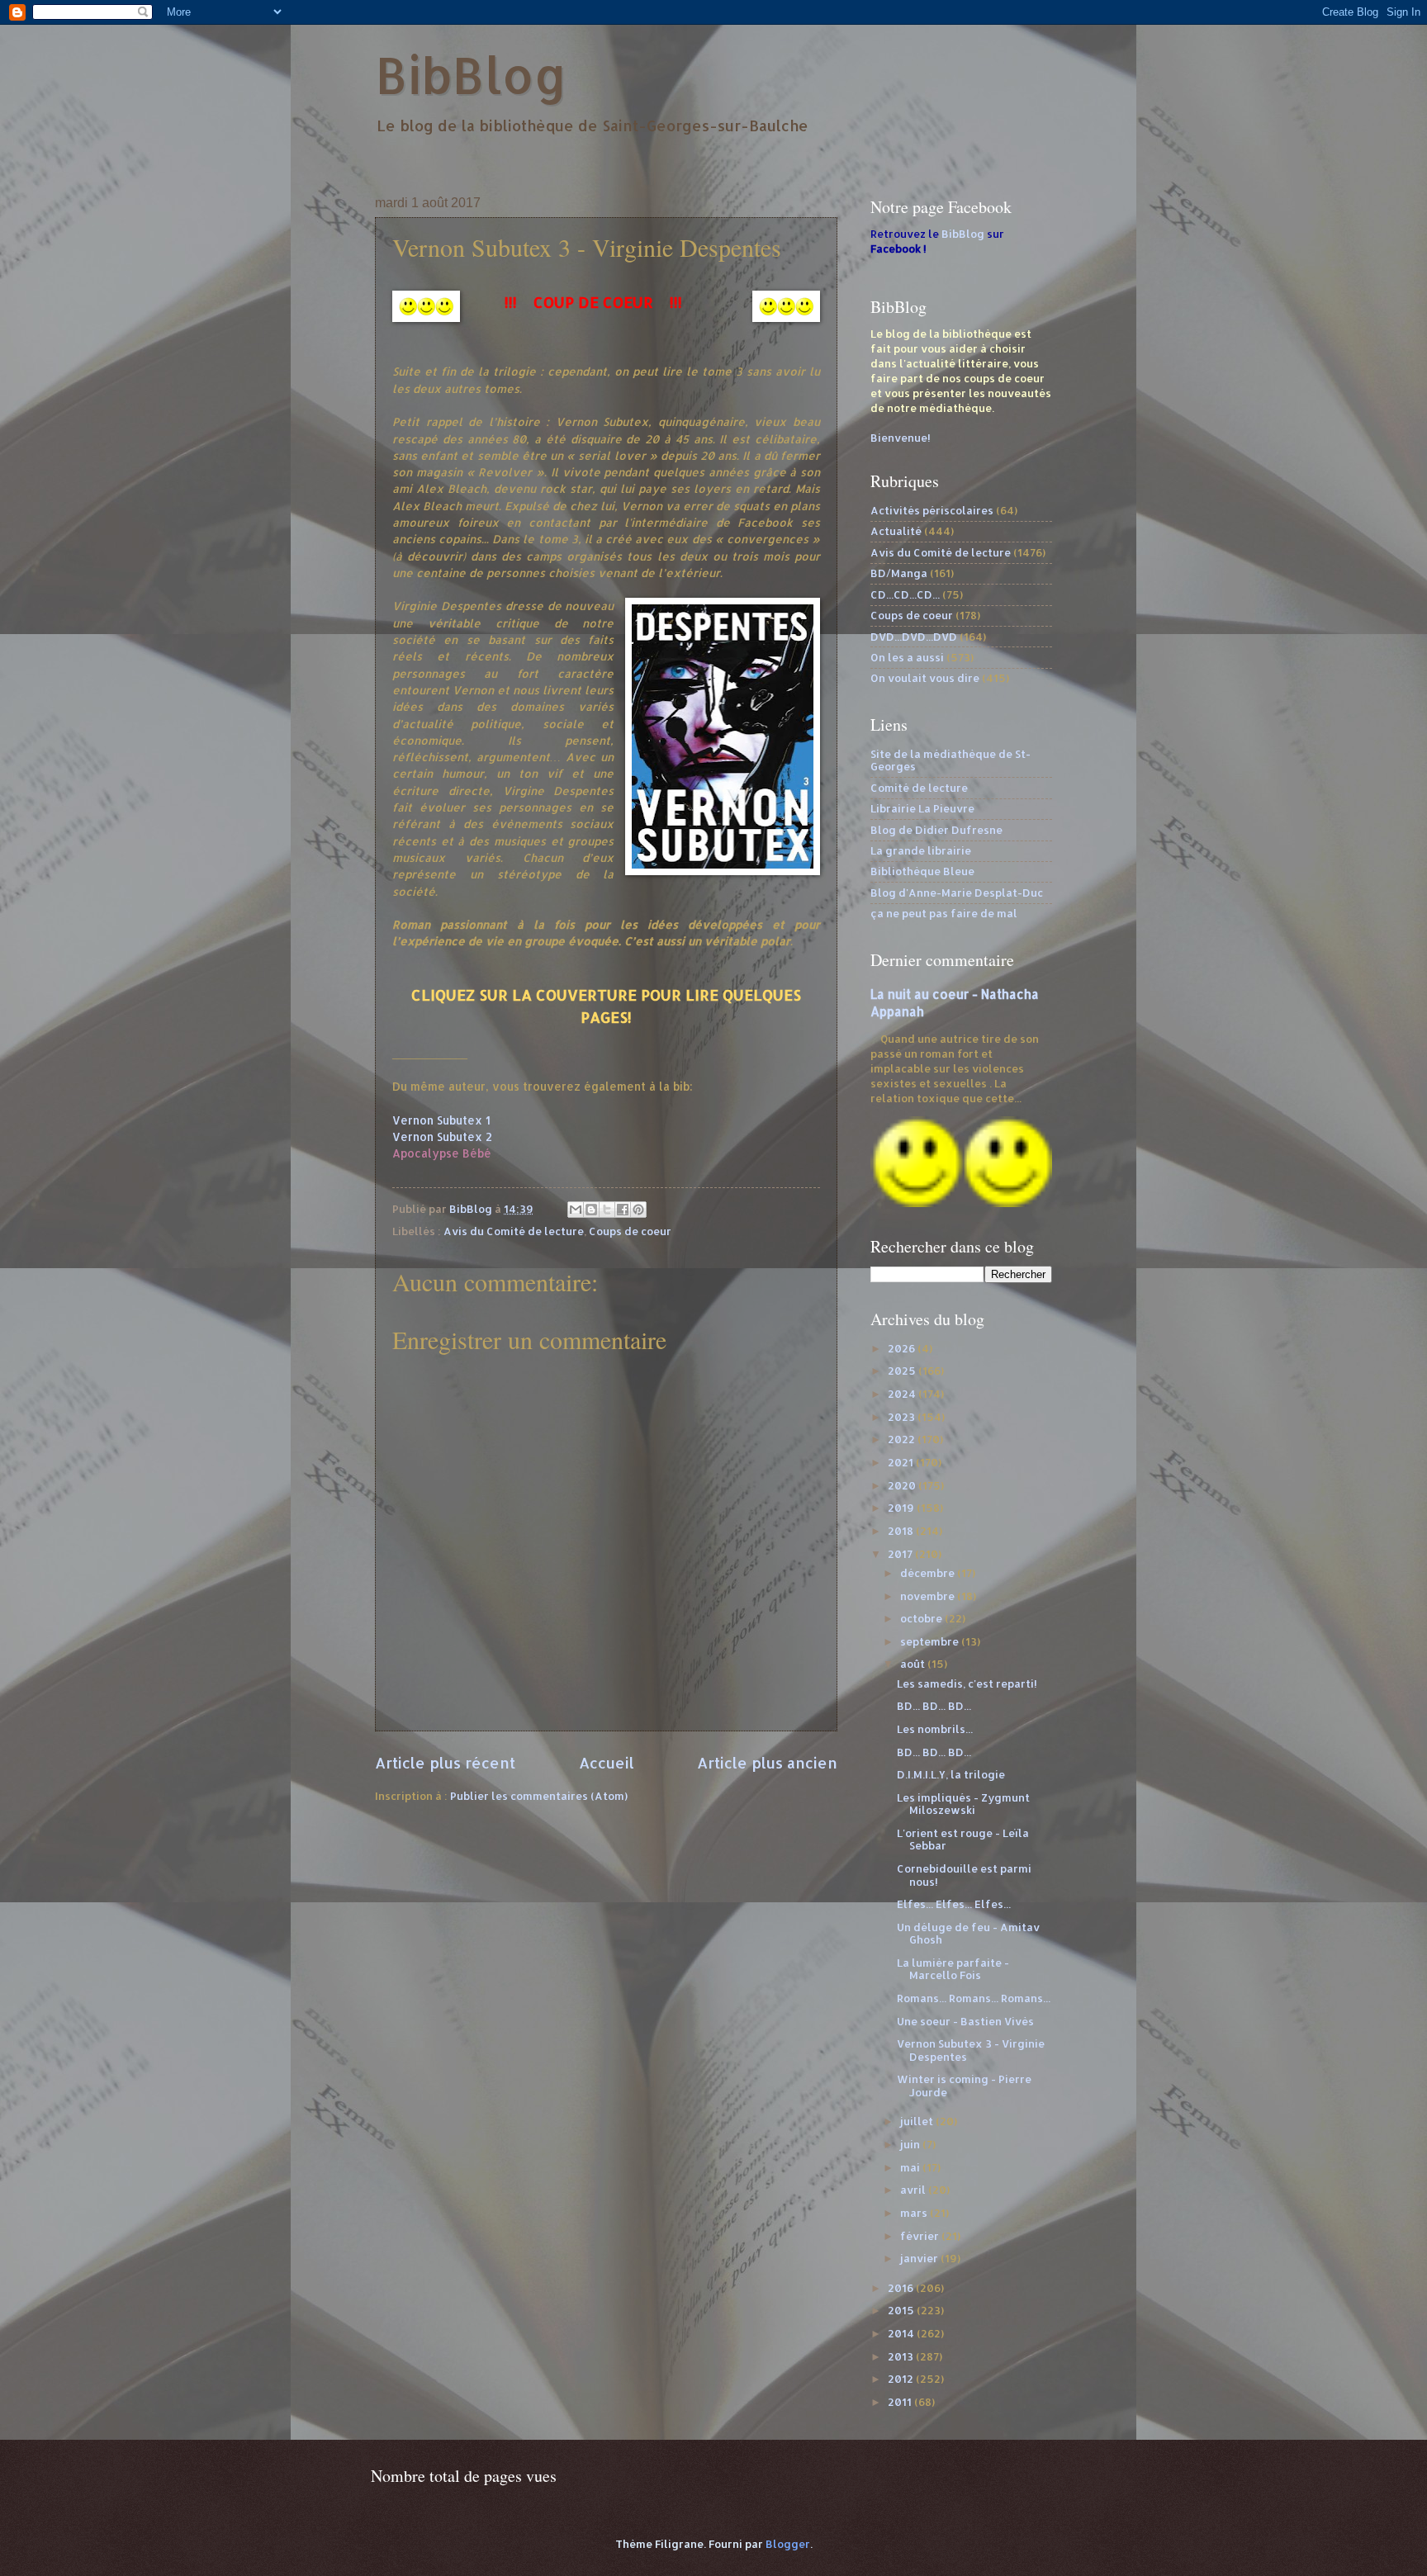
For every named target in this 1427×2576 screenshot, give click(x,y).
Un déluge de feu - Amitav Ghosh (968, 1933)
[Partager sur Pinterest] (638, 1210)
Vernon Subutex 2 (442, 1136)
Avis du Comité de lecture (514, 1231)
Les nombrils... (935, 1729)
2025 (903, 1371)
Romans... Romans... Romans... (974, 1998)
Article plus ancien (767, 1762)
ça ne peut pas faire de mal (944, 913)
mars (915, 2213)
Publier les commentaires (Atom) (539, 1796)
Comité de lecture (919, 788)
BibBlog (471, 75)
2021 (902, 1462)
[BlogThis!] (591, 1210)
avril (914, 2190)
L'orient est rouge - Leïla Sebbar (963, 1839)
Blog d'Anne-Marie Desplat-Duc (957, 893)
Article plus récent (445, 1762)
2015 (902, 2310)
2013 (902, 2356)
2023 (903, 1417)
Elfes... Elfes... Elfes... (954, 1904)
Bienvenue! (901, 438)
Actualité (896, 531)
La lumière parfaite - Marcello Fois (953, 1969)
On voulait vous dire (925, 678)
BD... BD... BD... (934, 1706)
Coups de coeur (630, 1231)
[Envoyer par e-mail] (576, 1210)
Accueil (607, 1762)
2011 (901, 2402)
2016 (902, 2288)
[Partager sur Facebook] (623, 1210)
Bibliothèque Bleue (922, 871)
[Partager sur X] (607, 1210)
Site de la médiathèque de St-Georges (951, 760)
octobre (922, 1618)
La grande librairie (921, 850)
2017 (901, 1554)
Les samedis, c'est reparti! (967, 1683)
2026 (903, 1348)
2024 (903, 1394)
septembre (931, 1641)
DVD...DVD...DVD (914, 637)
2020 (903, 1485)
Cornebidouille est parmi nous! (964, 1875)
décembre (929, 1573)
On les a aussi (907, 657)
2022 (903, 1439)
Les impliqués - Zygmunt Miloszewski (963, 1804)
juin (911, 2144)
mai (911, 2167)
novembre (929, 1596)
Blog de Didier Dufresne (936, 830)
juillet (918, 2121)
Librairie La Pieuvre (922, 808)
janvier (920, 2258)
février (921, 2236)
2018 (902, 1531)
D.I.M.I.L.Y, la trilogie (951, 1774)
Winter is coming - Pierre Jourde (964, 2085)
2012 (902, 2379)
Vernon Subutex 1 (441, 1120)
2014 (902, 2333)
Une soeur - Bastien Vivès (965, 2021)
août (914, 1664)
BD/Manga (899, 573)
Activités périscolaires (932, 510)
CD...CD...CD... (905, 594)
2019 (902, 1508)
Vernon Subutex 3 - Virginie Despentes (971, 2050)
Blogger (788, 2544)
